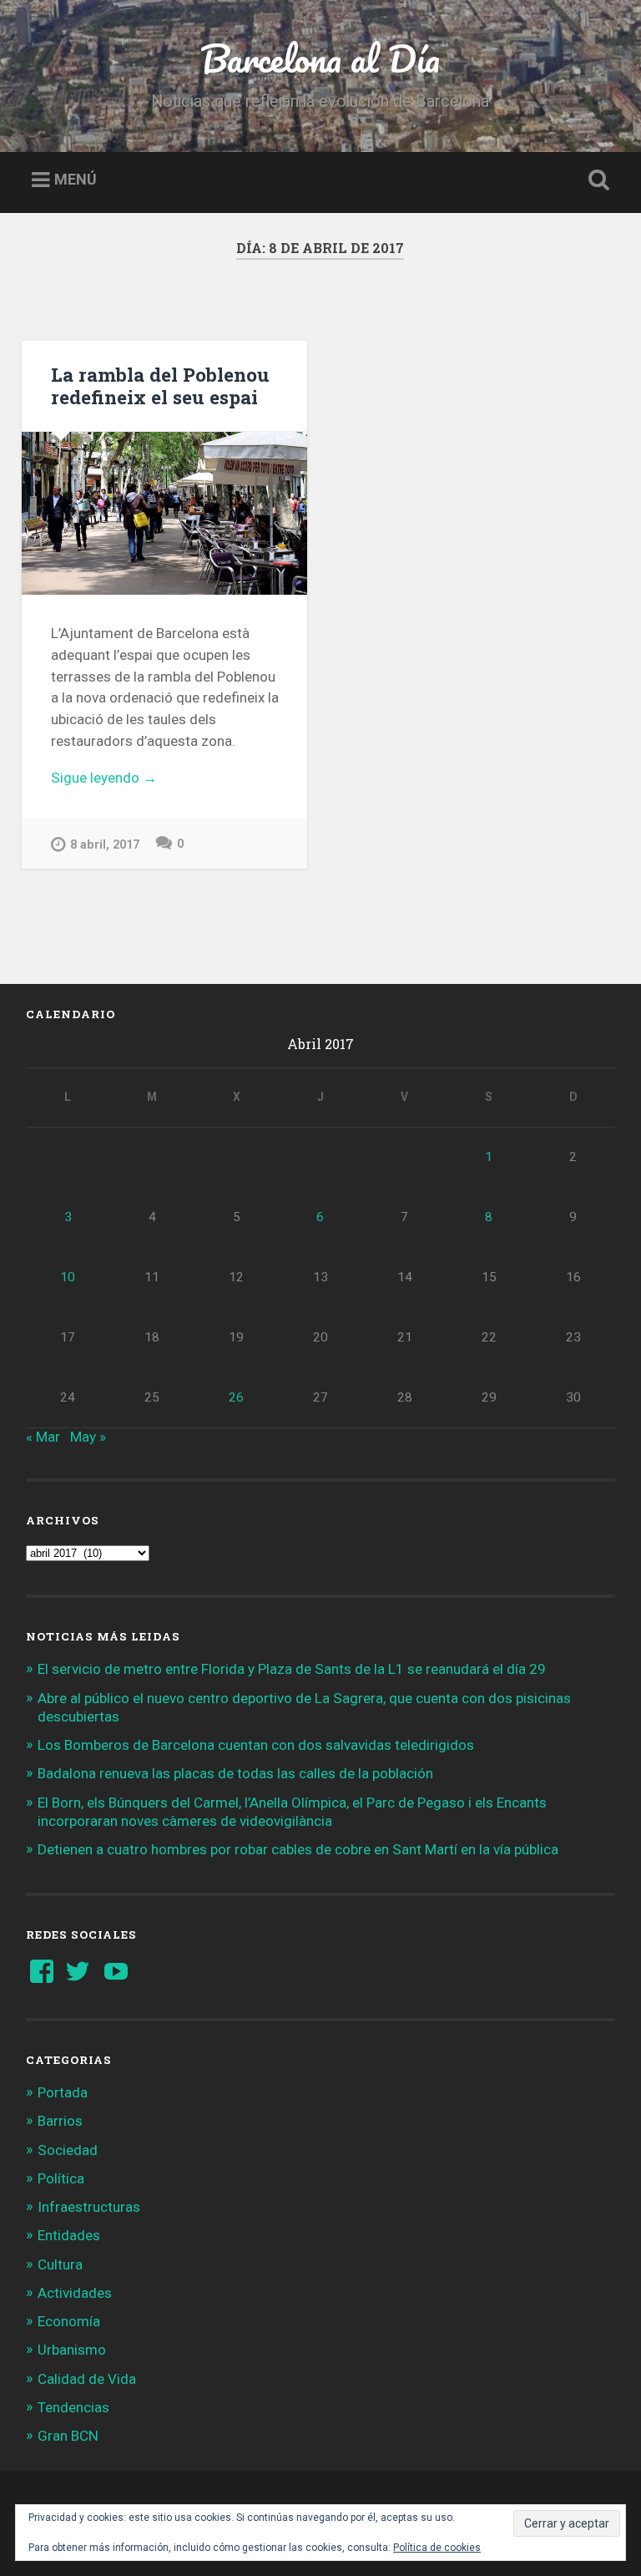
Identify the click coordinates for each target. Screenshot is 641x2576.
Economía (69, 2321)
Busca (596, 180)
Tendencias (73, 2407)
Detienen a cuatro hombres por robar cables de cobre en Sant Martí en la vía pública (298, 1849)
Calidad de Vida (87, 2379)
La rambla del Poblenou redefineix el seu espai (160, 385)
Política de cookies (437, 2548)
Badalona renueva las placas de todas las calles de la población (235, 1773)
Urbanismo (72, 2350)
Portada (63, 2092)
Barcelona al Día (320, 58)
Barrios (60, 2121)
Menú (76, 180)
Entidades (69, 2235)
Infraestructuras (89, 2207)
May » (88, 1437)
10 (68, 1277)
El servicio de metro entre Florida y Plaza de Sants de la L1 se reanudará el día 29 (292, 1669)
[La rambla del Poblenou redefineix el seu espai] (164, 513)
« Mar (43, 1437)
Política (61, 2178)
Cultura (60, 2264)
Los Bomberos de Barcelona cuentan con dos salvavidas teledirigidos (256, 1745)
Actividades (75, 2293)
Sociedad (68, 2150)
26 (236, 1397)
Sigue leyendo (127, 779)
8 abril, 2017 (105, 845)
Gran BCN (68, 2436)
